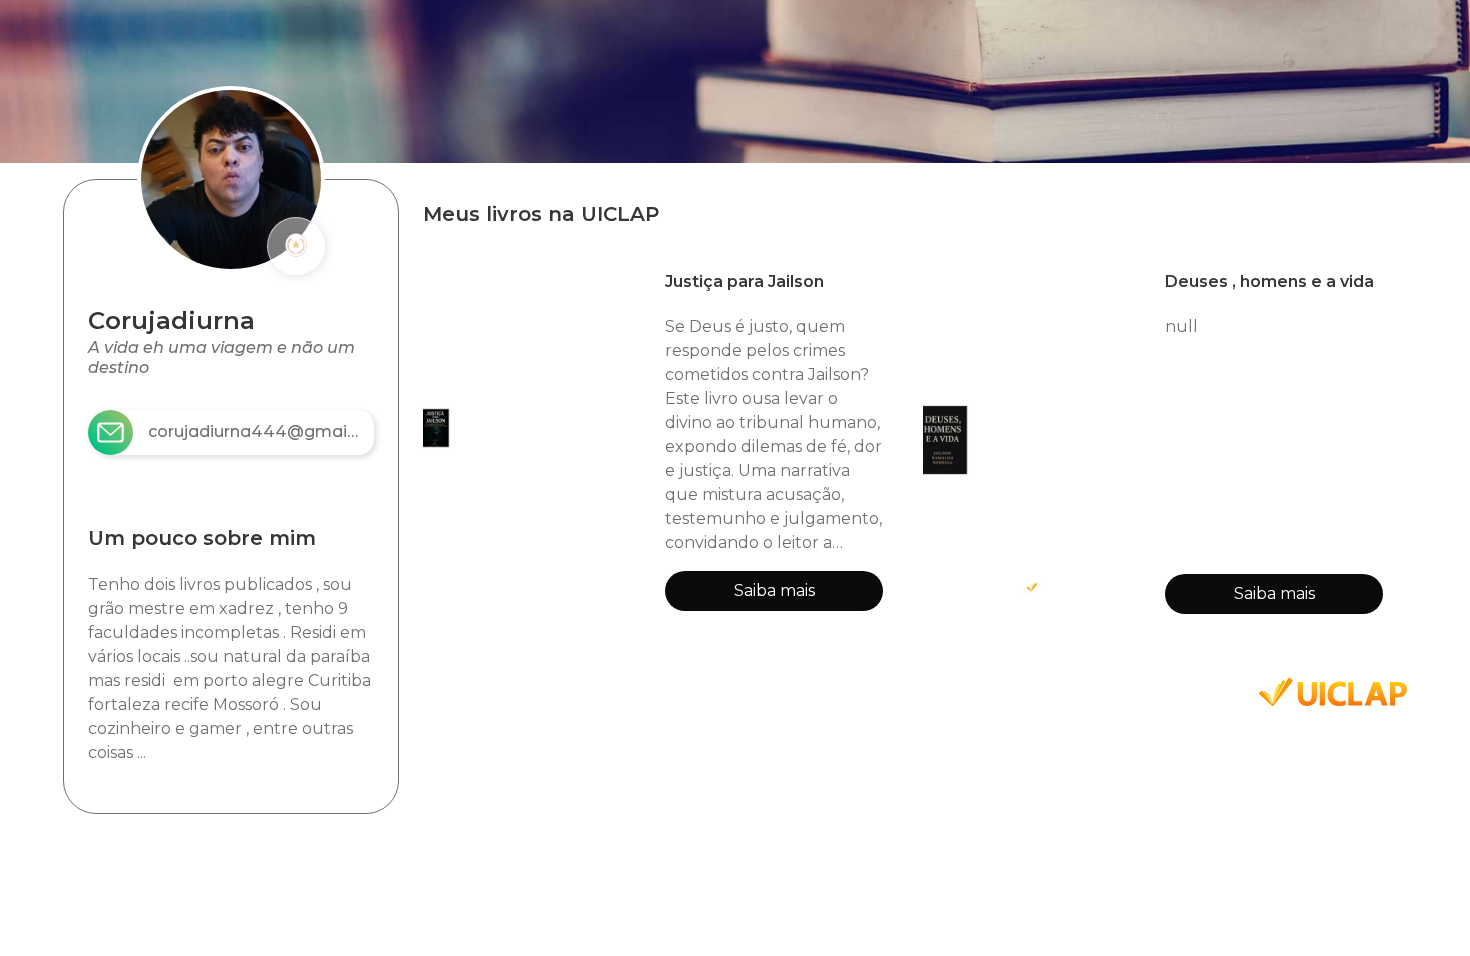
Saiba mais (774, 590)
